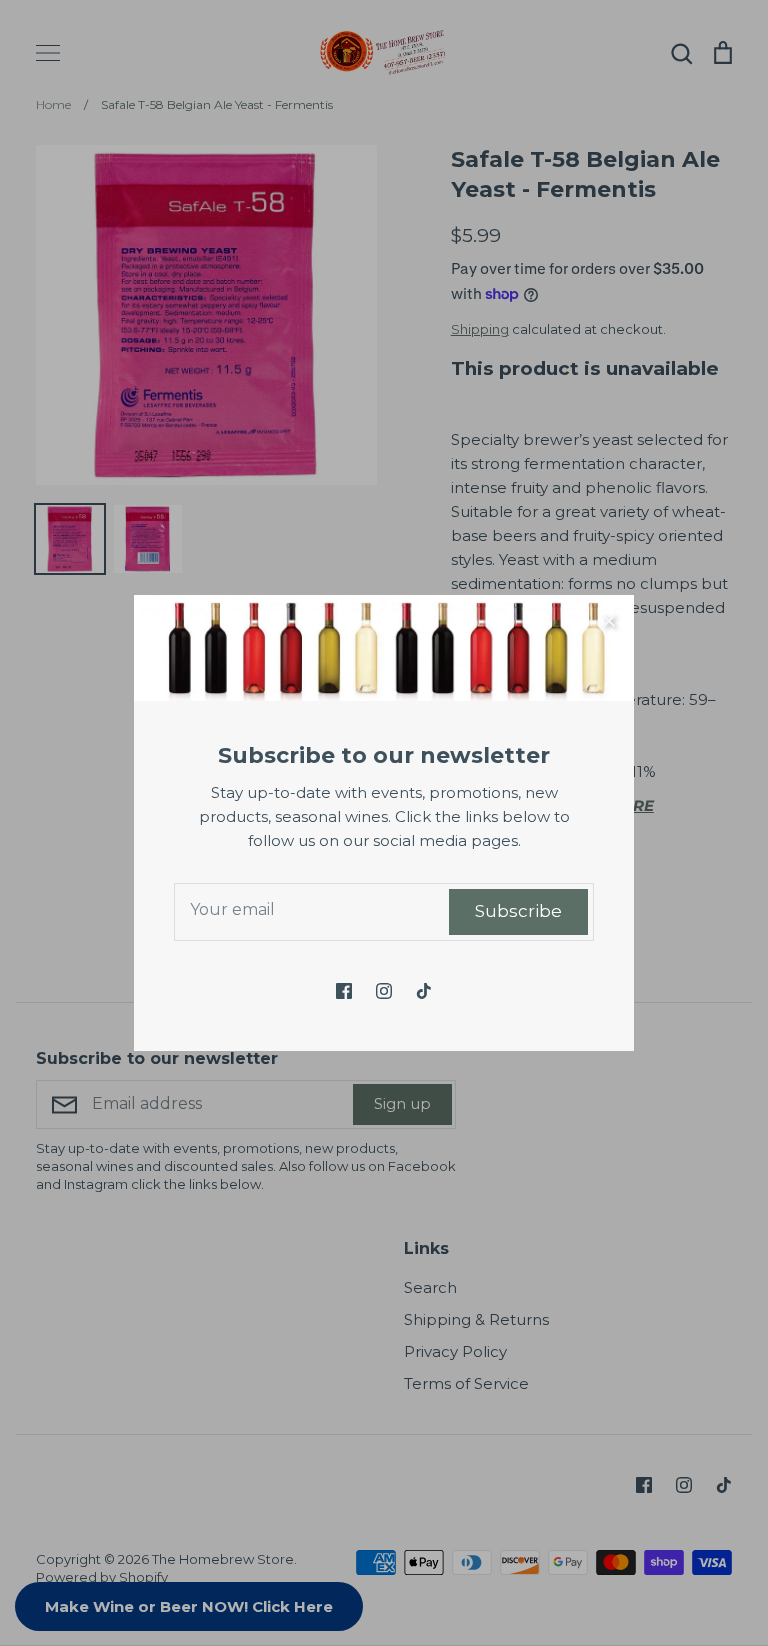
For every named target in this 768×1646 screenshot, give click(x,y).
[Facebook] (344, 991)
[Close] (609, 620)
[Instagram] (384, 991)
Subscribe (518, 911)
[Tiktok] (424, 991)
